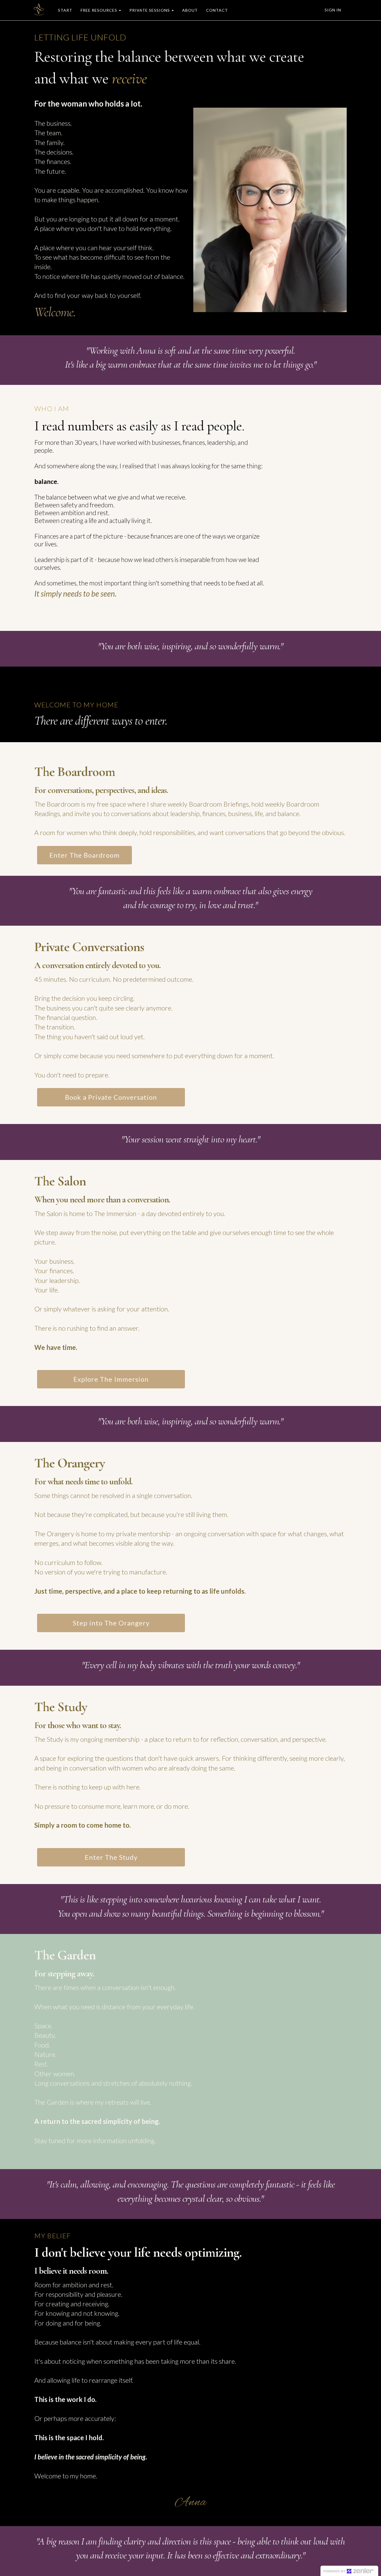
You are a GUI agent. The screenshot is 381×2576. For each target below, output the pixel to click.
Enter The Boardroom (85, 855)
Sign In (333, 10)
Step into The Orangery (111, 1623)
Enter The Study (111, 1857)
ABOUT (190, 10)
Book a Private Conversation (111, 1097)
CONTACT (217, 10)
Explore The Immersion (111, 1379)
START (65, 10)
